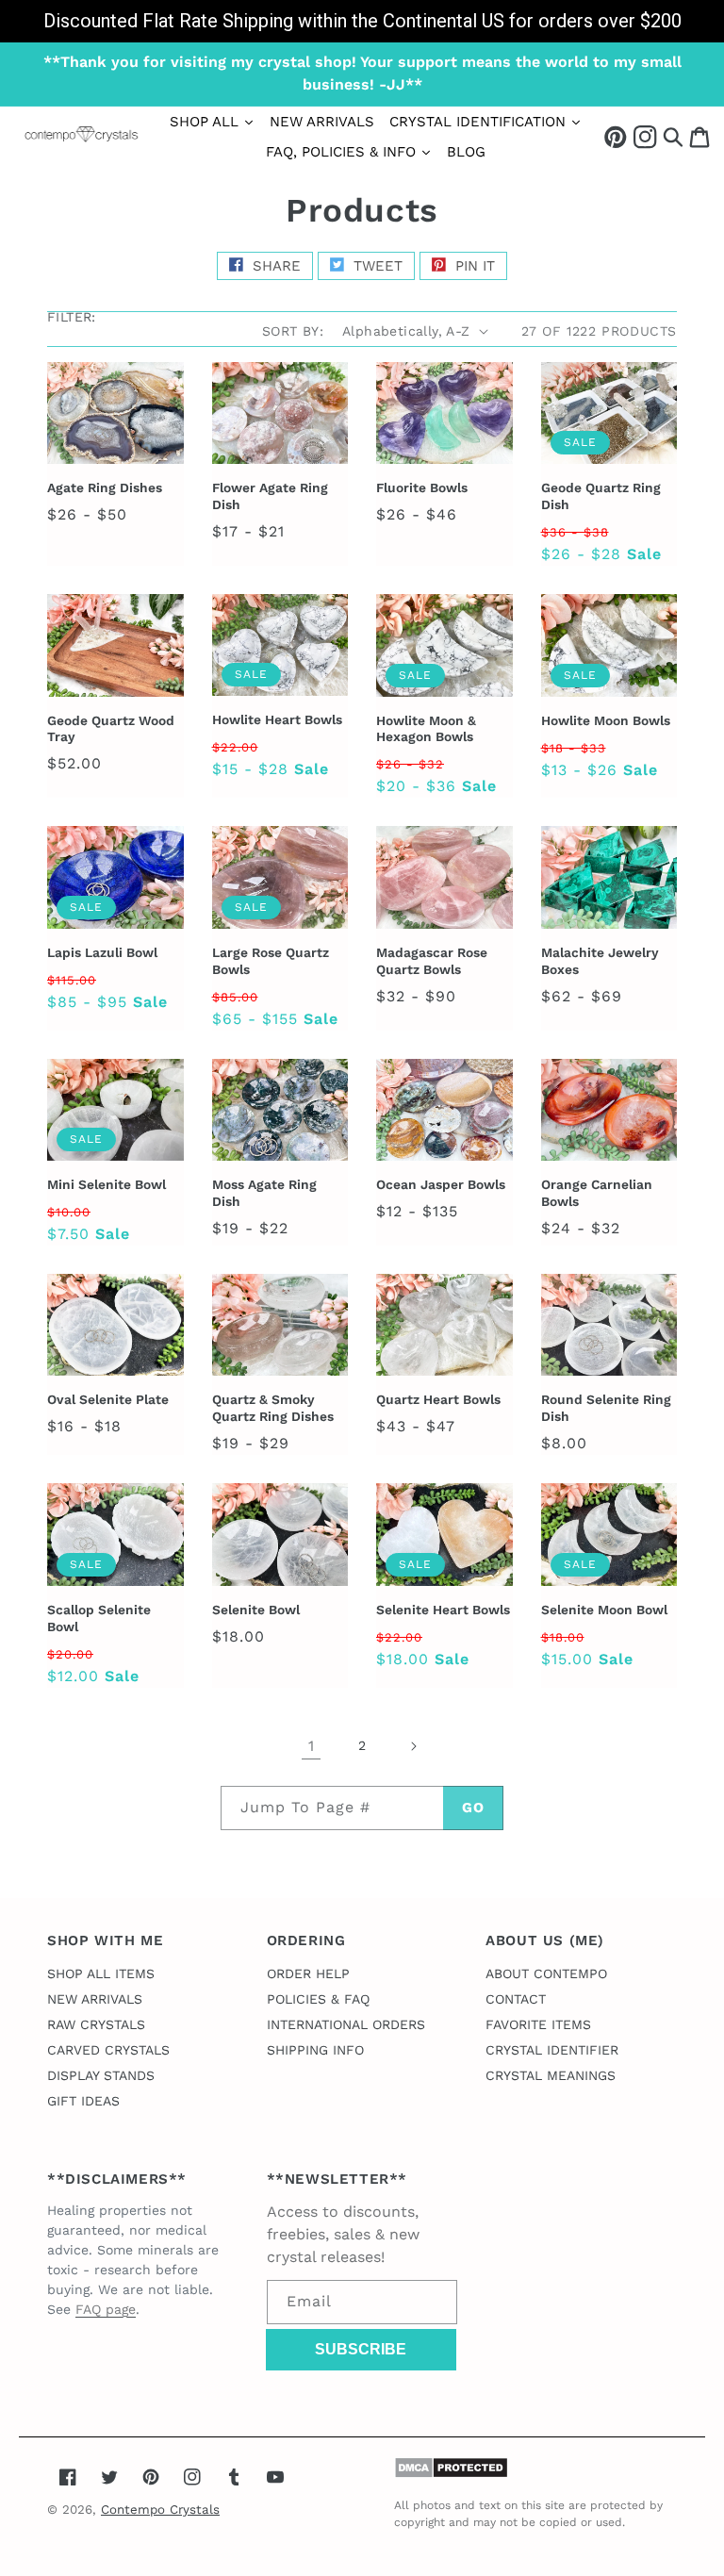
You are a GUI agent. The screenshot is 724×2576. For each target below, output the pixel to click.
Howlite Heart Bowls (277, 719)
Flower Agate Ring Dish (270, 496)
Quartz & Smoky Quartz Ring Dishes (273, 1408)
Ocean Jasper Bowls (441, 1184)
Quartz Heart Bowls (438, 1399)
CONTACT (516, 1999)
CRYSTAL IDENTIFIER (552, 2050)
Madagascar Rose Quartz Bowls (432, 961)
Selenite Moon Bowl (604, 1610)
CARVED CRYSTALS (108, 2050)
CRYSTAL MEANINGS (551, 2075)
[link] (362, 21)
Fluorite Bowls (422, 487)
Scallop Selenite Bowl (99, 1618)
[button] (673, 136)
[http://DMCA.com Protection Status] (451, 2474)
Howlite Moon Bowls (606, 720)
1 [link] (311, 1746)
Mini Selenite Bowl (107, 1184)
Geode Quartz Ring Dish (601, 496)
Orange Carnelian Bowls (597, 1193)
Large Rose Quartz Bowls (271, 961)
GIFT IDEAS (83, 2101)
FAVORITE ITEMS (538, 2024)
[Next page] (413, 1746)
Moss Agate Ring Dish (264, 1193)
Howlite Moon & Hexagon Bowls (426, 729)
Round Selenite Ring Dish (606, 1408)
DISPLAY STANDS (101, 2075)
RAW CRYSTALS (96, 2024)
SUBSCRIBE (361, 2349)
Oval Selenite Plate (108, 1399)
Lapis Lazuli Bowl (102, 952)
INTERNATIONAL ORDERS (346, 2024)
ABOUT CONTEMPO (546, 1973)
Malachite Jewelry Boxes (600, 961)
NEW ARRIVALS (95, 1999)
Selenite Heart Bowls (443, 1610)
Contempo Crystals (160, 2510)
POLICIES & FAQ (318, 1999)
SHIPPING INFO (315, 2050)
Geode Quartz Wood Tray (111, 729)
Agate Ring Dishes (105, 487)
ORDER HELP (308, 1973)
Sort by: (293, 331)
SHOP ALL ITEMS (101, 1973)
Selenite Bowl (256, 1610)
